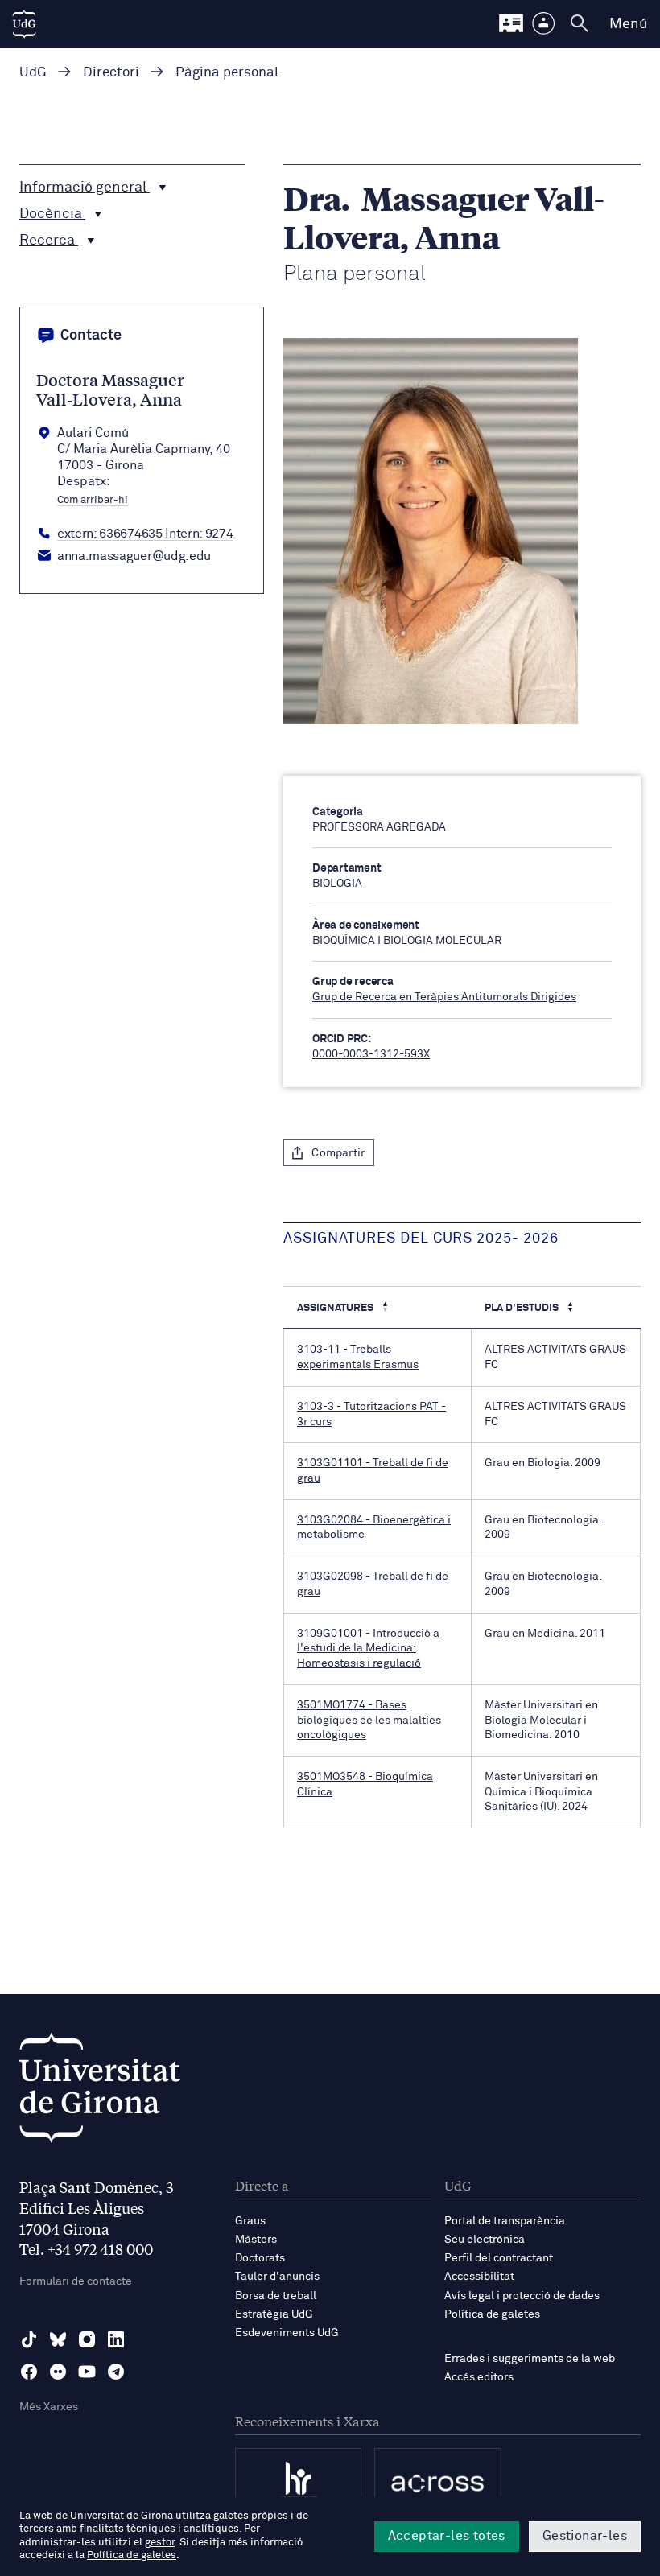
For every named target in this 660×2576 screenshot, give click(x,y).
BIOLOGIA (337, 884)
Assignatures (336, 1308)
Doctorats (260, 2258)
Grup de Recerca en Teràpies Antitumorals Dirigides (444, 997)
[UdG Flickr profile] (58, 2372)
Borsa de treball (276, 2296)
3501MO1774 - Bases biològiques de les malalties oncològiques (369, 1720)
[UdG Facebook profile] (29, 2372)
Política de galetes (492, 2314)
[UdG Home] (24, 24)
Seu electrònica (485, 2240)
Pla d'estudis (523, 1308)
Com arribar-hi (93, 501)
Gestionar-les (585, 2536)
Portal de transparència (505, 2221)
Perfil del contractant (499, 2258)
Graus (250, 2221)
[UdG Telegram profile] (116, 2372)
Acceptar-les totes (447, 2536)
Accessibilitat (479, 2277)
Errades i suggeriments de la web (530, 2359)
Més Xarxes (49, 2407)
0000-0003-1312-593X (371, 1054)
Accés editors (479, 2377)
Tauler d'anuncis (277, 2277)
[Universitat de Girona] (100, 2092)
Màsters (256, 2240)
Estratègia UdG (274, 2314)
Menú (628, 24)
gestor (160, 2543)
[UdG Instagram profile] (87, 2339)
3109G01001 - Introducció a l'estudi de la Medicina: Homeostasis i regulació (368, 1649)
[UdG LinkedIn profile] (116, 2339)
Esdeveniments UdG (287, 2333)
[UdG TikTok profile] (29, 2339)
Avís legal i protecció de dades (522, 2296)
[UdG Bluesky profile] (58, 2339)
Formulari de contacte (76, 2281)
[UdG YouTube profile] (87, 2372)
